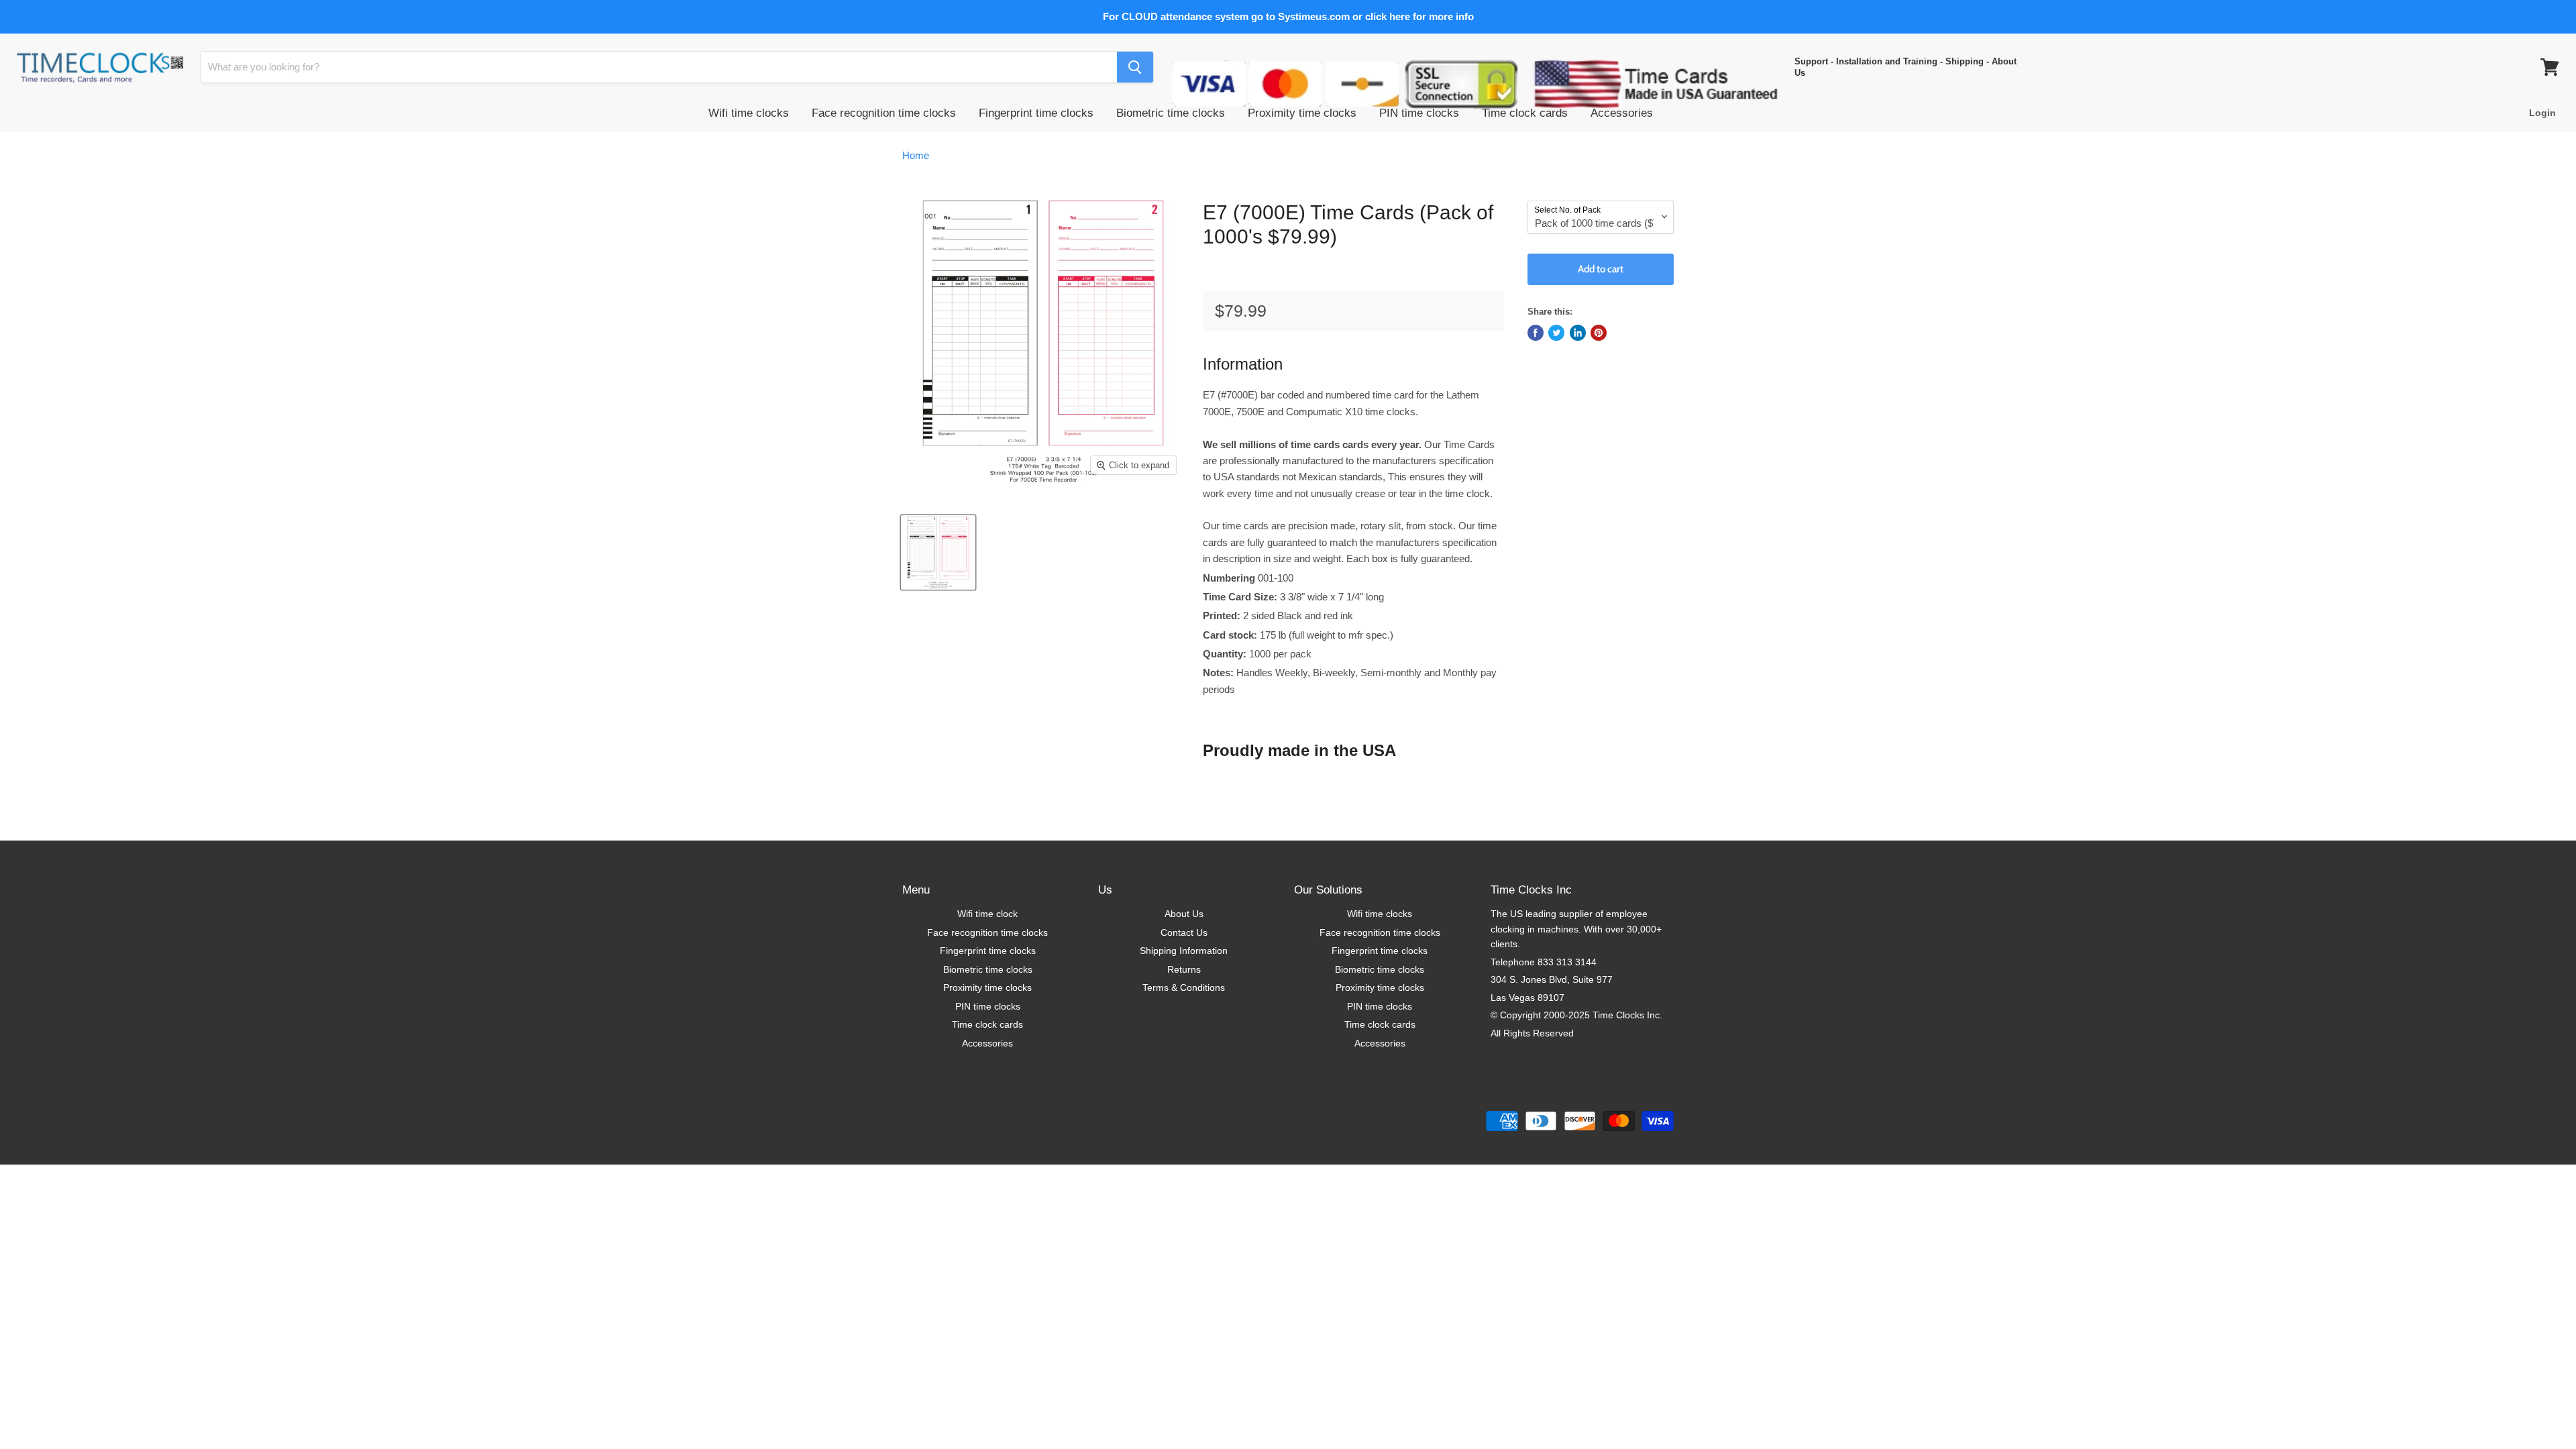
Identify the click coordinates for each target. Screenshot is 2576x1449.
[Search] (1135, 67)
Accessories (1622, 113)
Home (916, 155)
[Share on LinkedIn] (1578, 333)
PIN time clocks (1419, 113)
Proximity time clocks (1302, 113)
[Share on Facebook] (1536, 333)
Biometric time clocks (1171, 113)
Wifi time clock (987, 914)
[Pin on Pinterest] (1599, 333)
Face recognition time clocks (884, 113)
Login (2542, 113)
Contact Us (1184, 932)
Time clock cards (1525, 113)
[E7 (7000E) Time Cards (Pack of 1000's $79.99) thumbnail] (938, 552)
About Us (1184, 914)
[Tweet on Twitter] (1556, 333)
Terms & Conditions (1184, 987)
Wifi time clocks (749, 113)
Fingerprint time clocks (1036, 113)
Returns (1184, 969)
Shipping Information (1184, 951)
